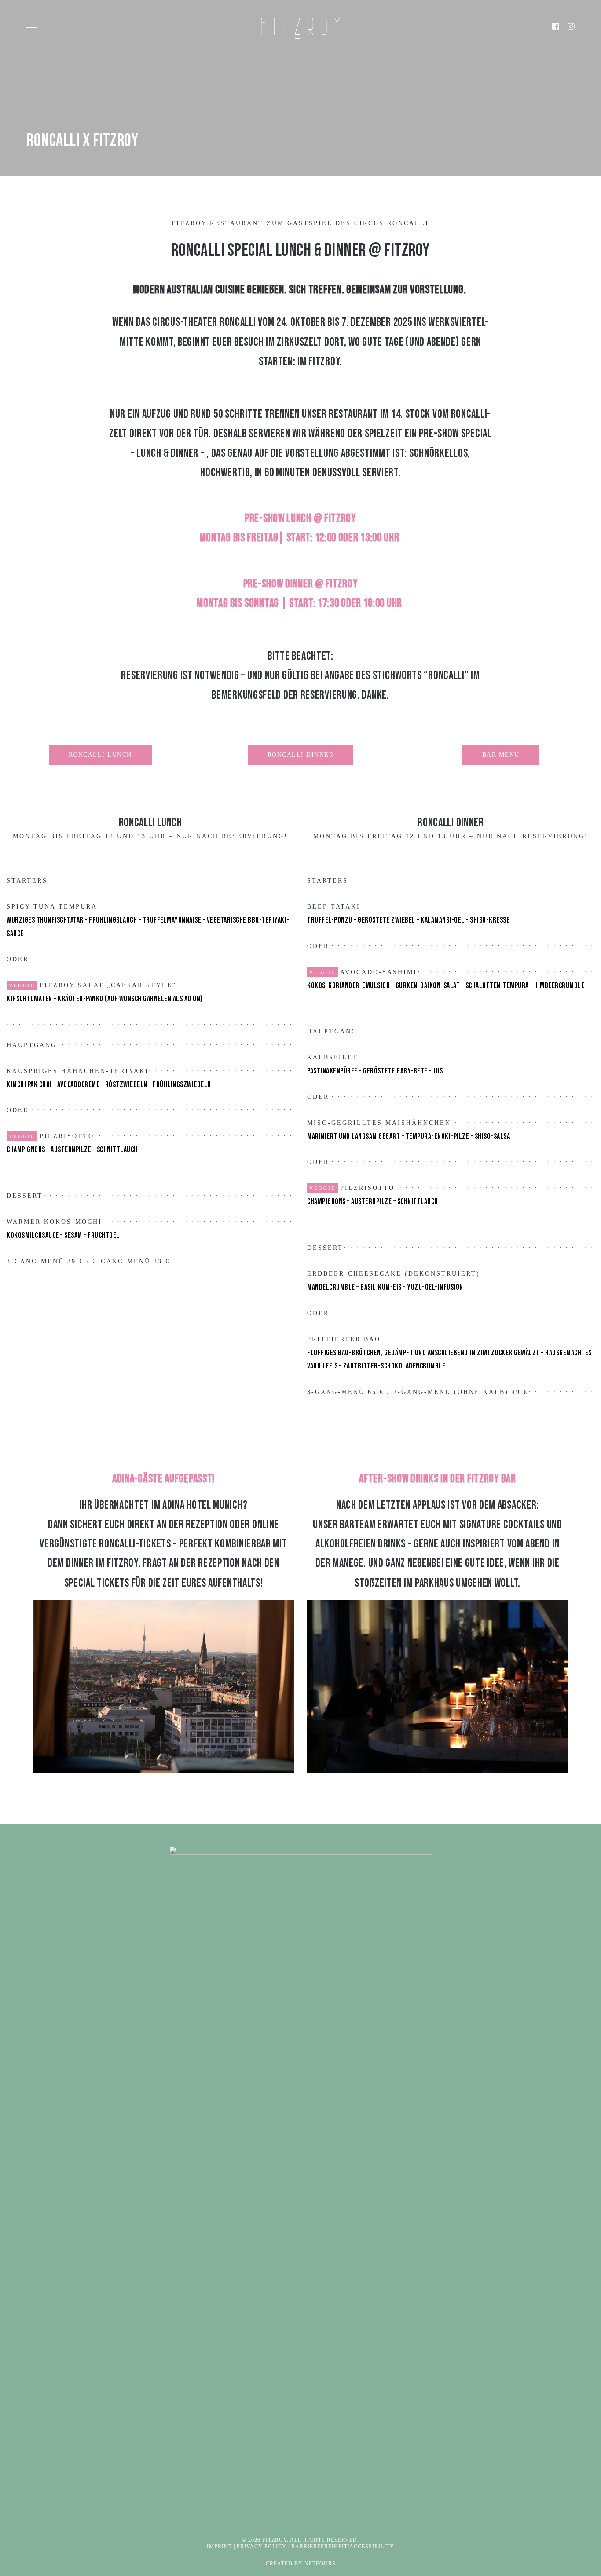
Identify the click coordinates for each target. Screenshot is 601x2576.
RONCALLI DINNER (301, 755)
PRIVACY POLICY (262, 2547)
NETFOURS (320, 2564)
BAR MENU (501, 755)
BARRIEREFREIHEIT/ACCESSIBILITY (343, 2547)
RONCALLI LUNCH (100, 755)
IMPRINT (219, 2547)
